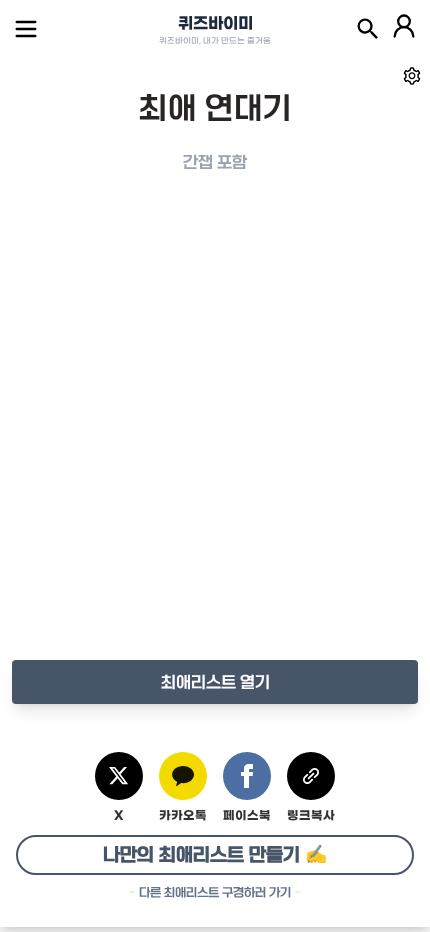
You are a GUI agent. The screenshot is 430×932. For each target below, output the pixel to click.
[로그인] (404, 29)
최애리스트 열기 (215, 682)
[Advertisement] (215, 437)
